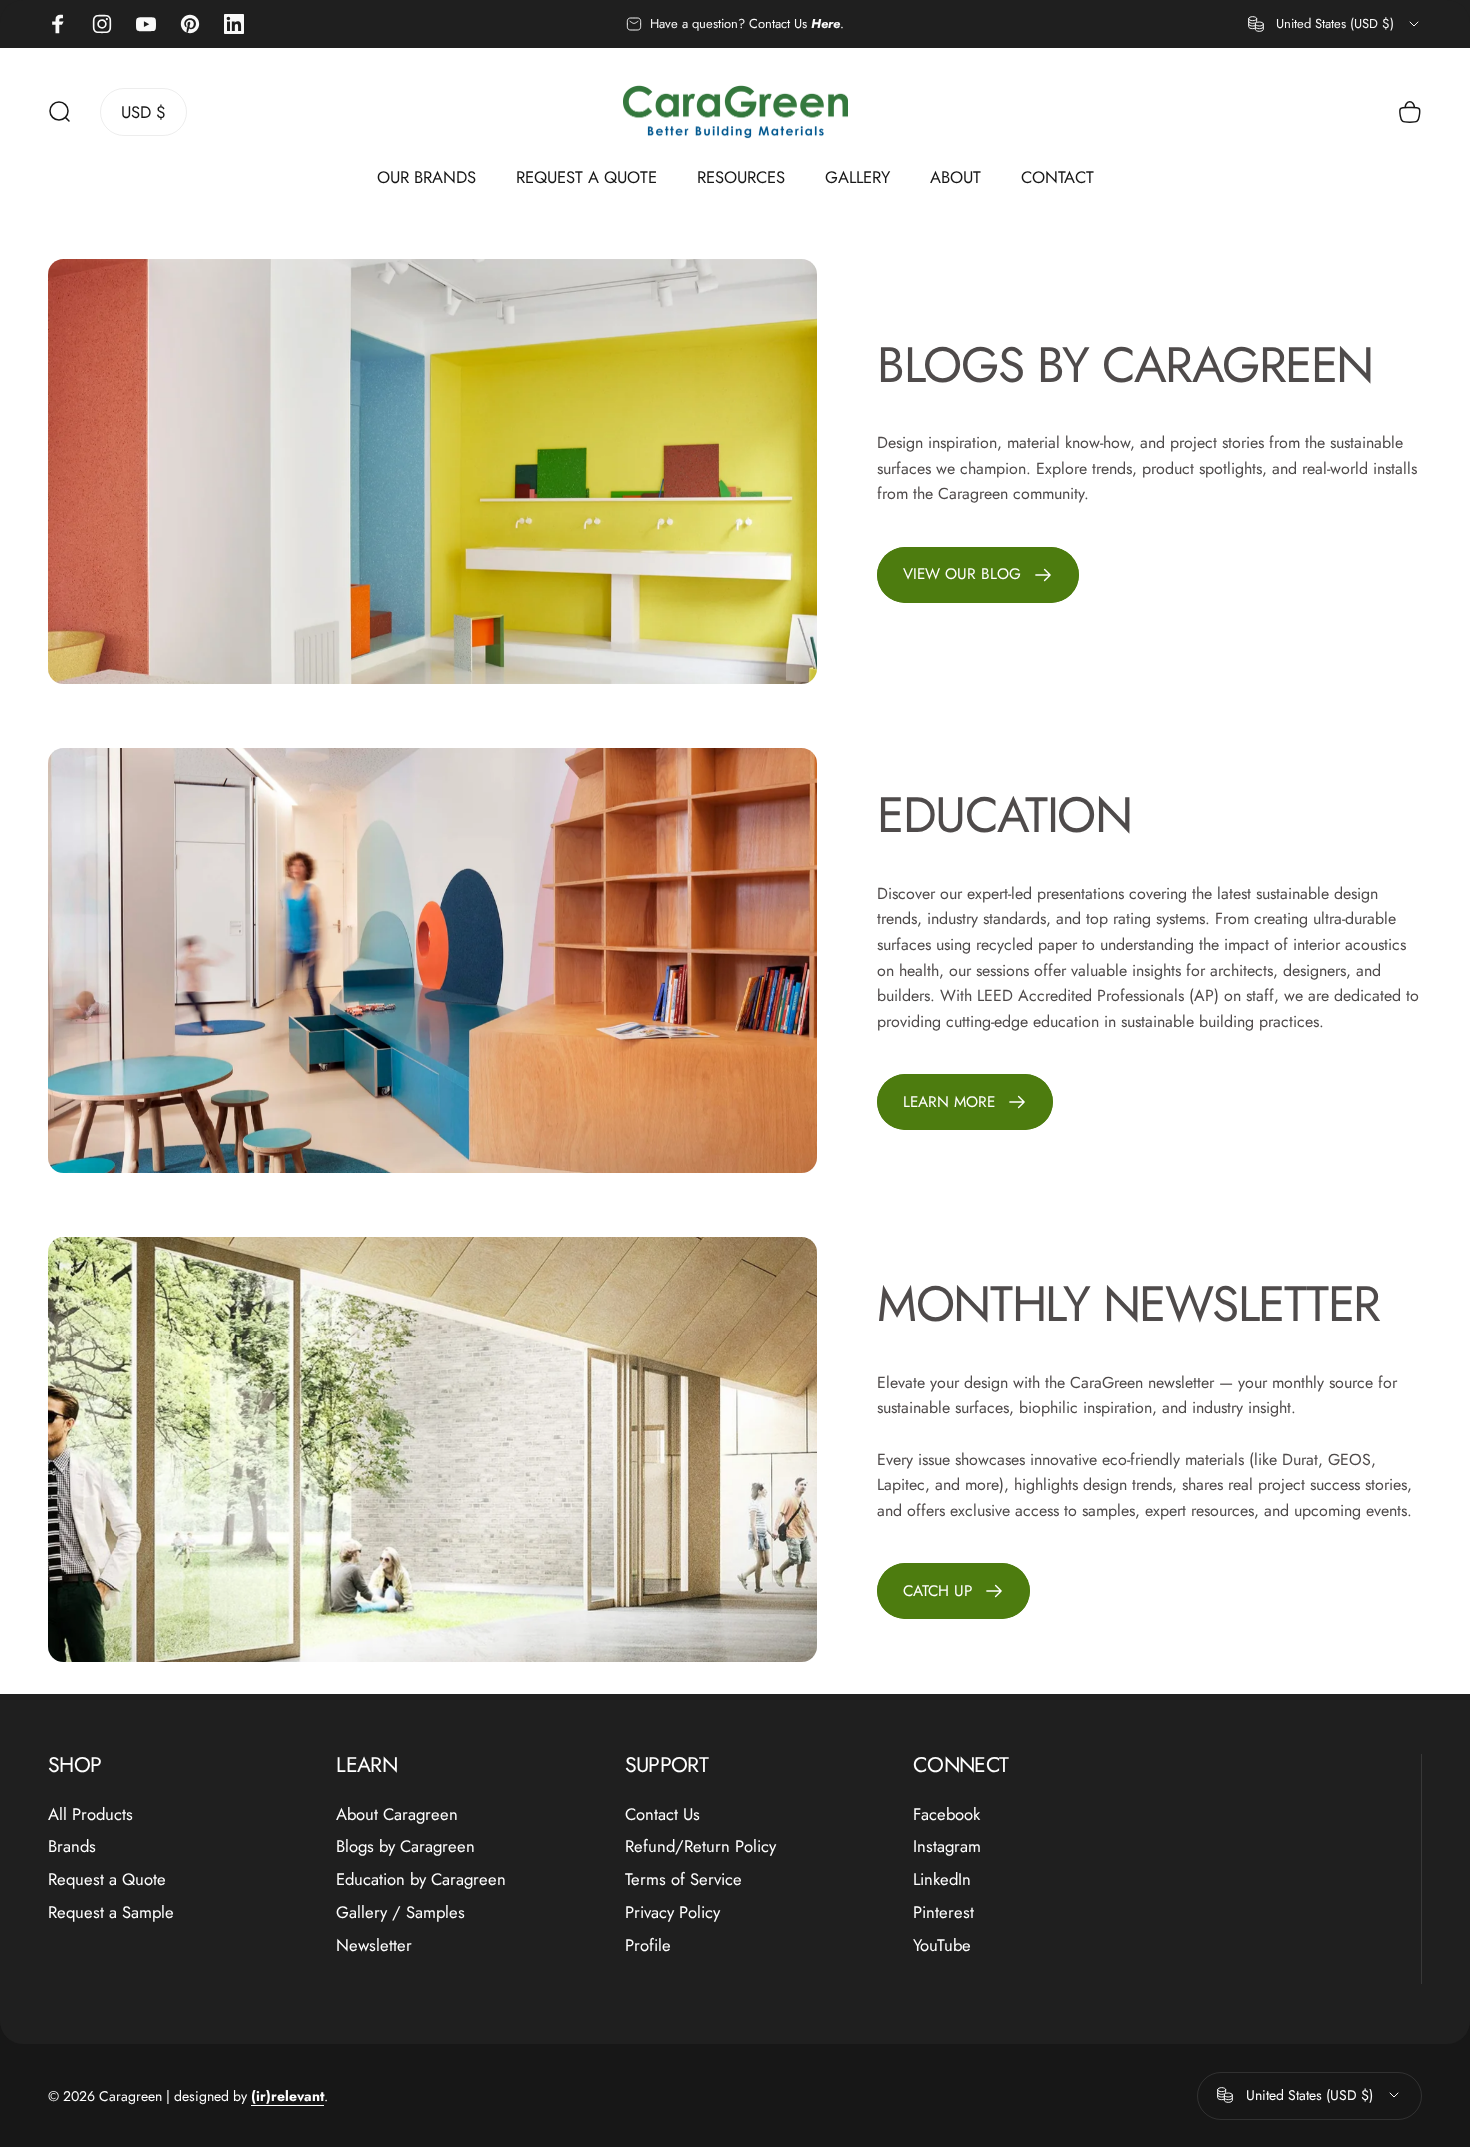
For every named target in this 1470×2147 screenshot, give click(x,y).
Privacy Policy (672, 1912)
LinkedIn (942, 1879)
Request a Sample (111, 1912)
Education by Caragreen (421, 1879)
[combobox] (1335, 24)
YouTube (942, 1945)
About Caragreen (397, 1814)
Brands (72, 1846)
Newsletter (374, 1945)
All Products (90, 1814)
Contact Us (662, 1814)
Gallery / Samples (400, 1912)
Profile (648, 1945)
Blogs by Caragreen (405, 1846)
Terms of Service (683, 1879)
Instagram (947, 1846)
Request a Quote (107, 1879)
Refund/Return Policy (700, 1846)
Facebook (946, 1814)
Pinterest (943, 1912)
